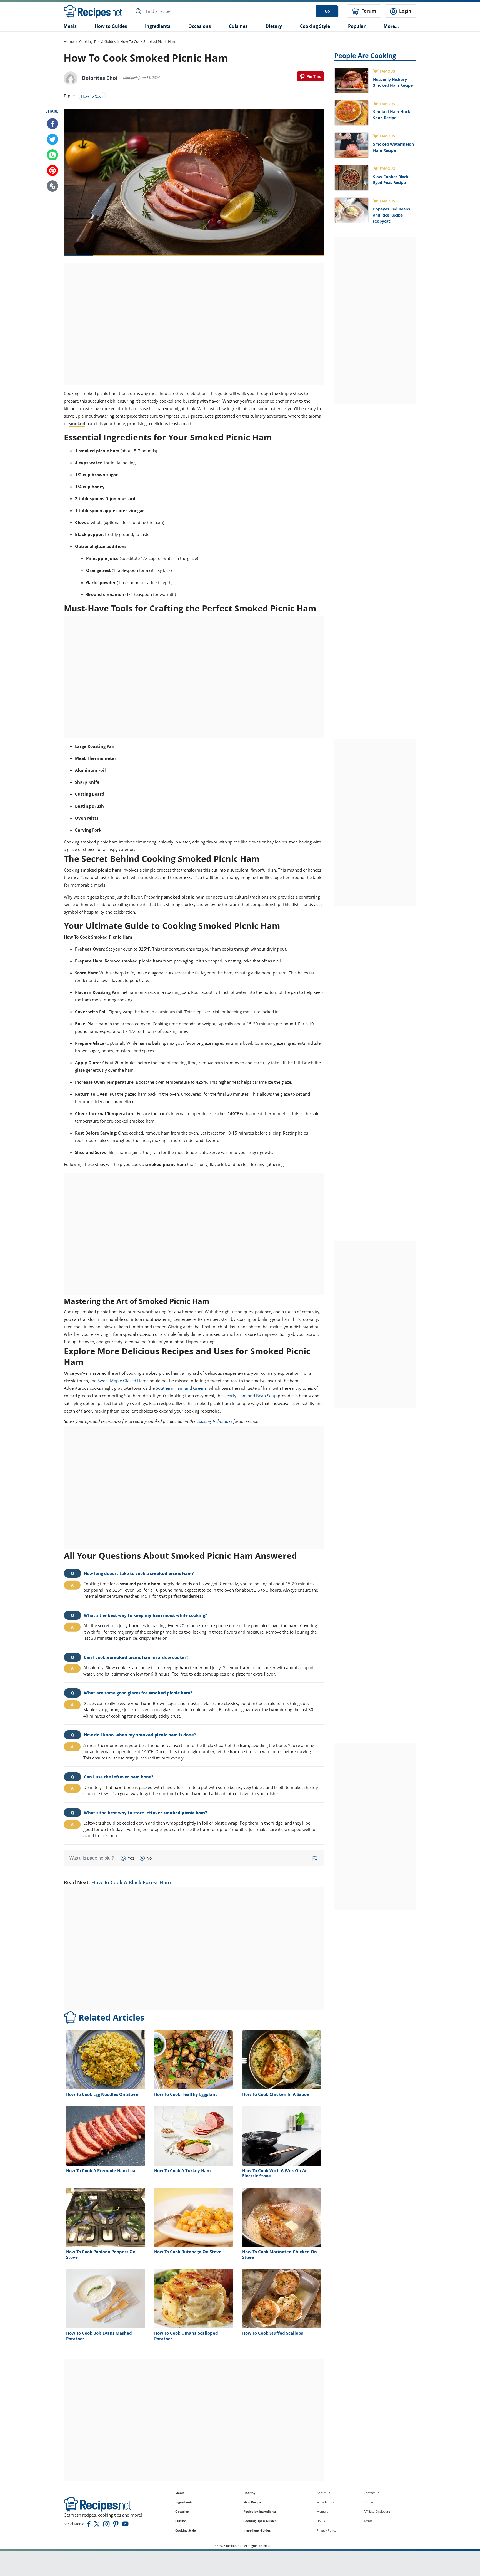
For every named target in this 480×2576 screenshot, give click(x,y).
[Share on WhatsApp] (52, 155)
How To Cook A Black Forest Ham (131, 1882)
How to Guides (111, 26)
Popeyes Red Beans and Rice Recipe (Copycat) (392, 215)
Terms (368, 2521)
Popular (357, 26)
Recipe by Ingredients (260, 2511)
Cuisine (181, 2521)
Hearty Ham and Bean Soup (250, 1396)
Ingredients (158, 26)
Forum (368, 11)
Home (69, 41)
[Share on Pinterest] (310, 76)
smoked (77, 423)
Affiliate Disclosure (377, 2511)
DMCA (321, 2521)
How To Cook (92, 96)
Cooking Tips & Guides (97, 41)
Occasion (182, 2511)
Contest (369, 2502)
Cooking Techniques (214, 1421)
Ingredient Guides (257, 2530)
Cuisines (238, 26)
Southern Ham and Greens (181, 1388)
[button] (52, 186)
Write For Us (325, 2502)
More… (391, 26)
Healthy (249, 2493)
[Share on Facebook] (52, 124)
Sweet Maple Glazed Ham (122, 1381)
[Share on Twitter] (52, 140)
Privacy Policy (327, 2530)
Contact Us (371, 2493)
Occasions (200, 26)
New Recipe (252, 2502)
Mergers (322, 2511)
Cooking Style (186, 2530)
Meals (180, 2493)
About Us (323, 2493)
